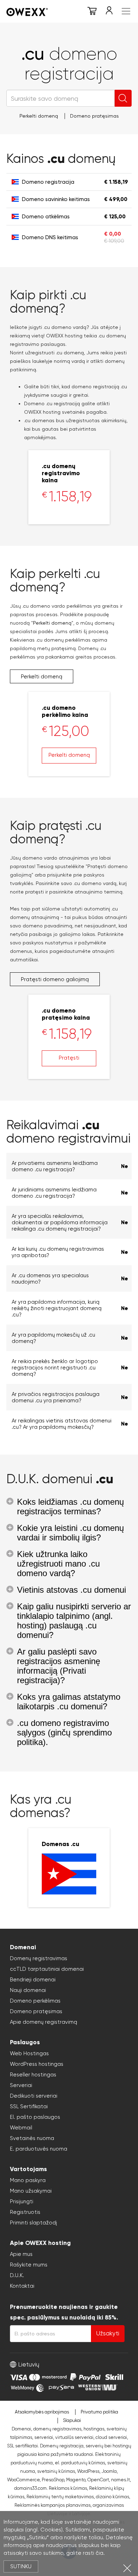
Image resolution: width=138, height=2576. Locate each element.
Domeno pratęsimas (94, 116)
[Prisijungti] (109, 12)
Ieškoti (123, 98)
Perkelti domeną (39, 116)
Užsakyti (108, 2333)
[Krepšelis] (92, 12)
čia (99, 2553)
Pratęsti (69, 1058)
